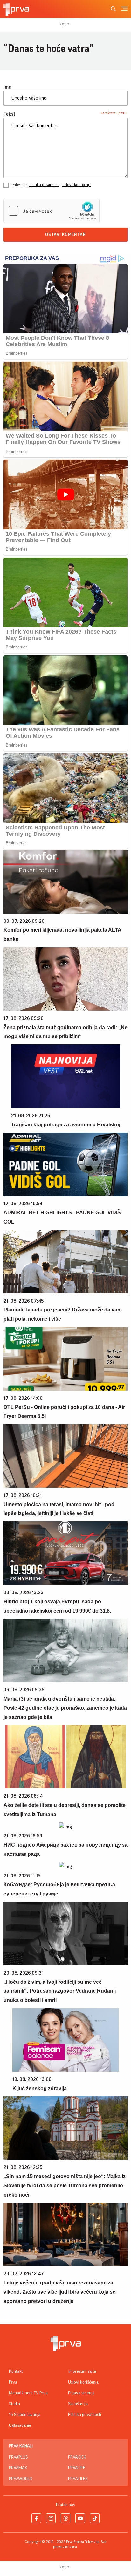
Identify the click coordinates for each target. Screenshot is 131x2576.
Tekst (10, 114)
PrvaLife (77, 2468)
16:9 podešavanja (25, 2415)
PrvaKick (77, 2457)
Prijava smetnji (81, 2393)
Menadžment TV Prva (28, 2393)
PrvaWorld (21, 2479)
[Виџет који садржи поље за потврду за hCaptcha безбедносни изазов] (52, 211)
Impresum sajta (82, 2371)
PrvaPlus (18, 2457)
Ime (7, 87)
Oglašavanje (20, 2425)
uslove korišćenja (76, 185)
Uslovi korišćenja (83, 2382)
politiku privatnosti (44, 185)
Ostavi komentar (65, 235)
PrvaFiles (78, 2479)
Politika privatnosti (85, 2415)
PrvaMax (18, 2468)
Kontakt (16, 2371)
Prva (13, 2382)
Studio (14, 2404)
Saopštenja (78, 2404)
